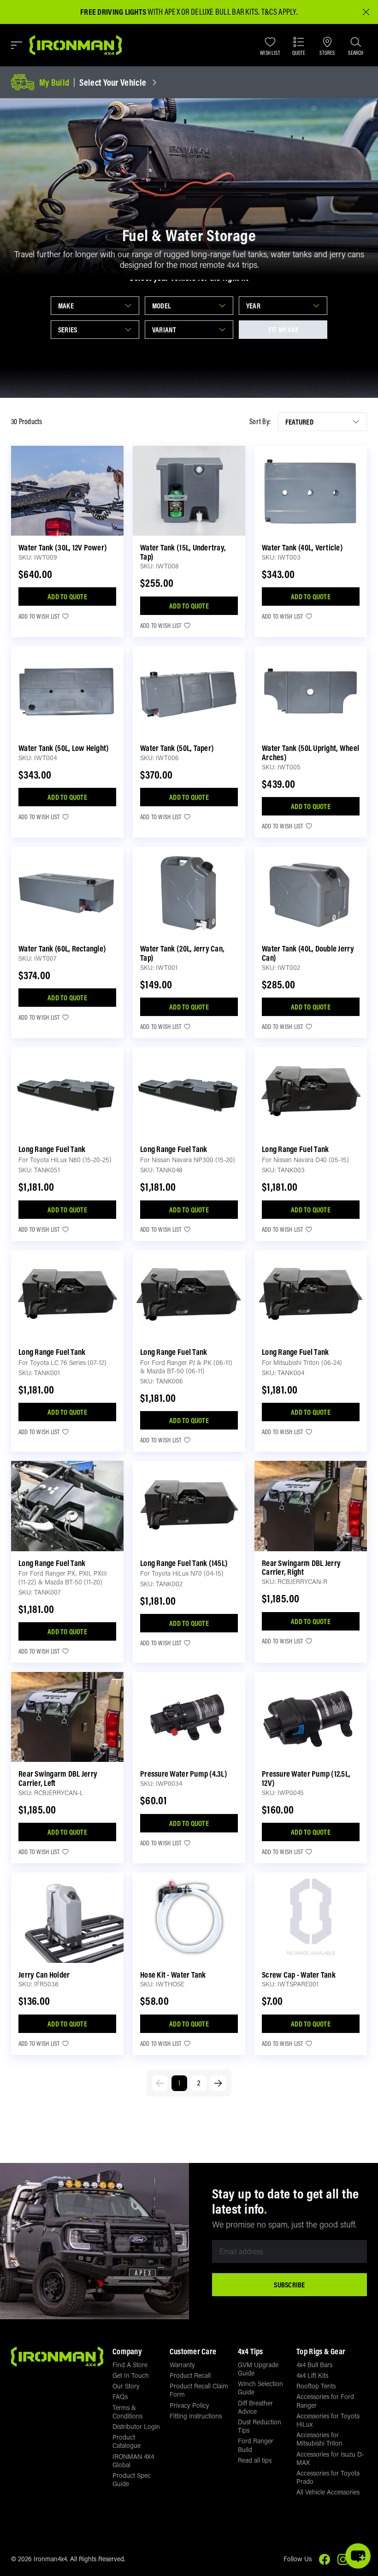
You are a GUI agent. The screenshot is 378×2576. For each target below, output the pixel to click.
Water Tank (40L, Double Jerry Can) (308, 953)
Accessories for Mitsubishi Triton (319, 2439)
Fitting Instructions (196, 2416)
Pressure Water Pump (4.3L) (184, 1774)
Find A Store (130, 2365)
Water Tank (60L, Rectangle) (62, 948)
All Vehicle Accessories (328, 2492)
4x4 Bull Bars (314, 2365)
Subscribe (289, 2285)
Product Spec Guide (132, 2479)
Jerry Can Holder (44, 1975)
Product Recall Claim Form (199, 2390)
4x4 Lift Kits (312, 2375)
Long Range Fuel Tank (52, 1149)
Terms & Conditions (127, 2412)
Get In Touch (131, 2375)
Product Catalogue (127, 2441)
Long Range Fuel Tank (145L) (184, 1563)
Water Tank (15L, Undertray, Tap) (183, 552)
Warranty (182, 2365)
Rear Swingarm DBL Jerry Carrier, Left (58, 1778)
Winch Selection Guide (260, 2388)
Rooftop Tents (316, 2386)
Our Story (126, 2386)
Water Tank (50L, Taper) (177, 748)
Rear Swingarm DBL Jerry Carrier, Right (301, 1568)
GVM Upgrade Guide (258, 2369)
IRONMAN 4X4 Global (133, 2461)
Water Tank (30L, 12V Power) (63, 547)
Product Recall (190, 2375)
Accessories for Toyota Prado (328, 2477)
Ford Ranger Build (256, 2445)
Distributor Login (136, 2426)
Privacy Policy (189, 2405)
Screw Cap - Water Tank (299, 1975)
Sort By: (260, 422)
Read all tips (255, 2460)
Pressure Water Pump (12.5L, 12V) (306, 1778)
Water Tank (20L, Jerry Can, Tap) (182, 953)
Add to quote (67, 597)
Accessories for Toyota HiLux (328, 2420)
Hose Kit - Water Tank (173, 1975)
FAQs (120, 2396)
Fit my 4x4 (283, 330)
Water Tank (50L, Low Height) (64, 748)
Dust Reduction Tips (260, 2426)
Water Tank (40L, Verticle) (302, 547)
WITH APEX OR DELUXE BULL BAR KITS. (170, 12)
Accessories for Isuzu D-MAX (330, 2458)
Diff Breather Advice (255, 2407)
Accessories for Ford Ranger (325, 2401)
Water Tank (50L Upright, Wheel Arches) (310, 753)
